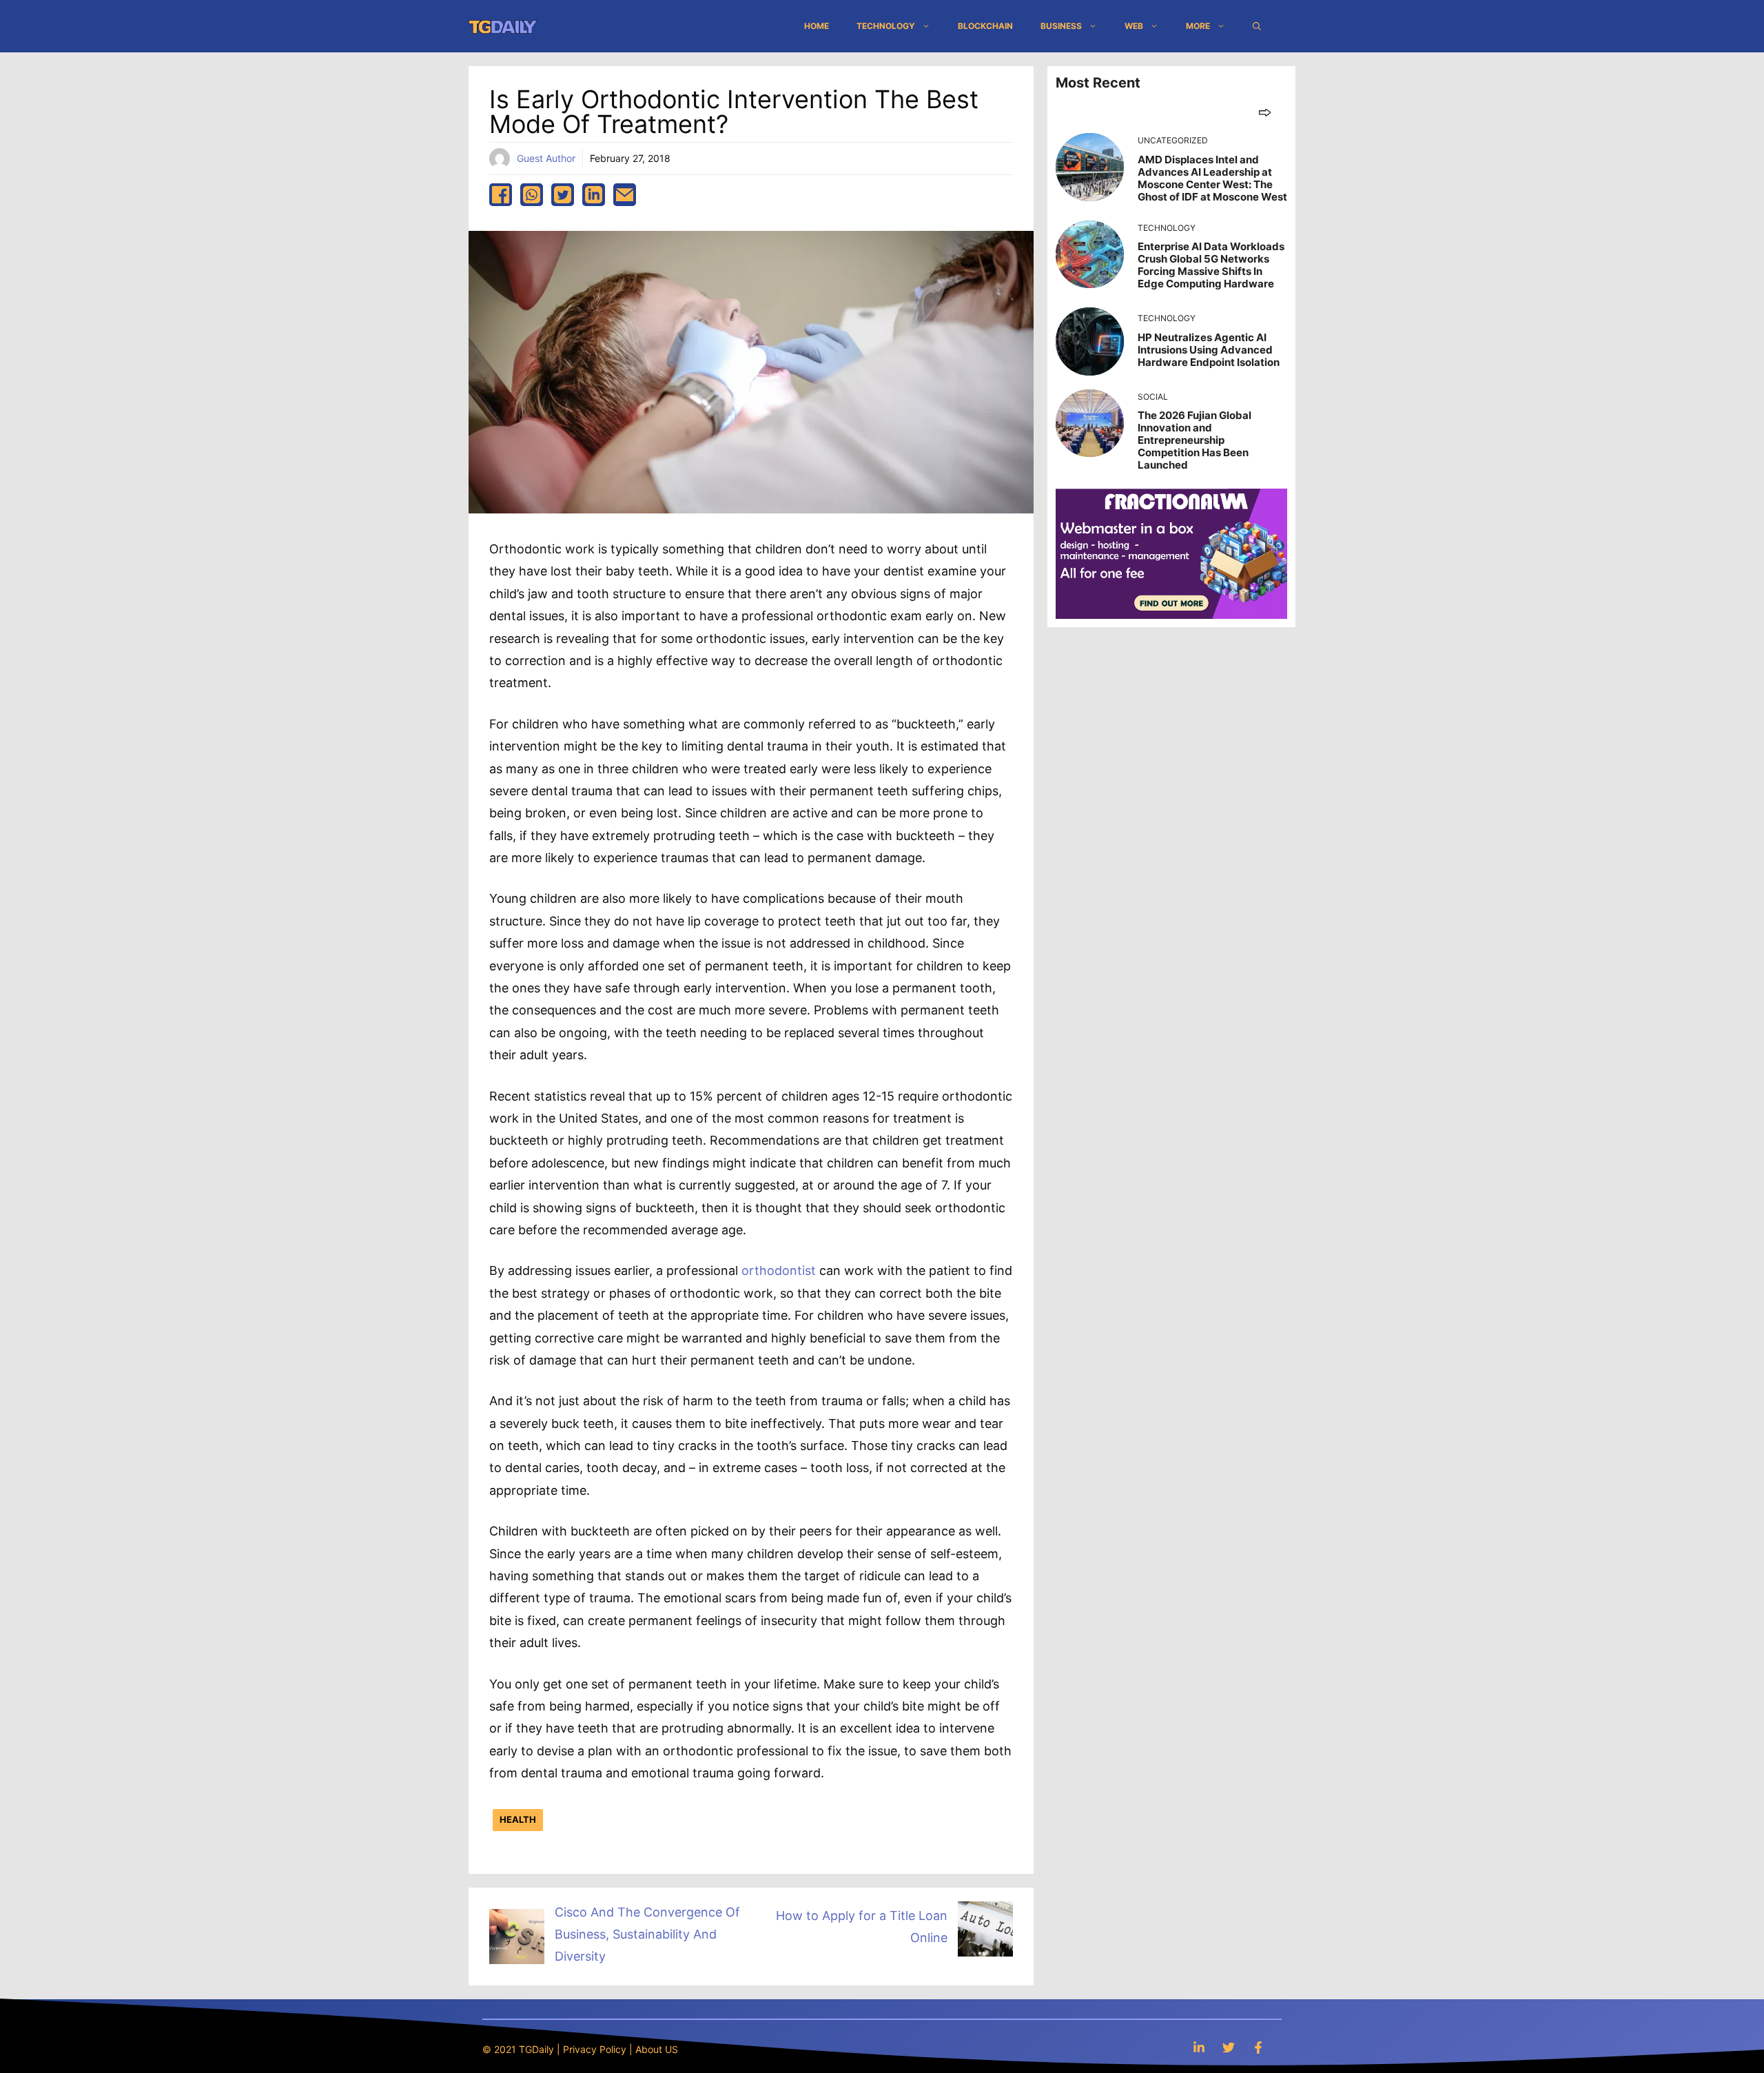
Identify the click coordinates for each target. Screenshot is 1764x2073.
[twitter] (563, 195)
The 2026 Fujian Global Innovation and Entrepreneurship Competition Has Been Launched (1194, 440)
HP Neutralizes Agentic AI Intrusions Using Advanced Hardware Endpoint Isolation (1209, 350)
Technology (886, 26)
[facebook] (501, 195)
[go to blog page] (1265, 112)
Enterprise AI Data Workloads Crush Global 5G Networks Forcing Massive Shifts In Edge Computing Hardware (1211, 265)
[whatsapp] (532, 195)
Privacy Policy (595, 2049)
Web (1134, 26)
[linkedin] (594, 195)
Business (1061, 26)
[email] (625, 195)
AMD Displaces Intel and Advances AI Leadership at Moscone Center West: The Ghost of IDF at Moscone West (1212, 178)
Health (518, 1819)
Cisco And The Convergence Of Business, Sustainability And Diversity (647, 1934)
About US (657, 2049)
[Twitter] (1229, 2047)
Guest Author (546, 158)
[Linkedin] (1199, 2047)
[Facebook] (1258, 2047)
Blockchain (985, 26)
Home (817, 26)
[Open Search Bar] (1257, 26)
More (1198, 26)
